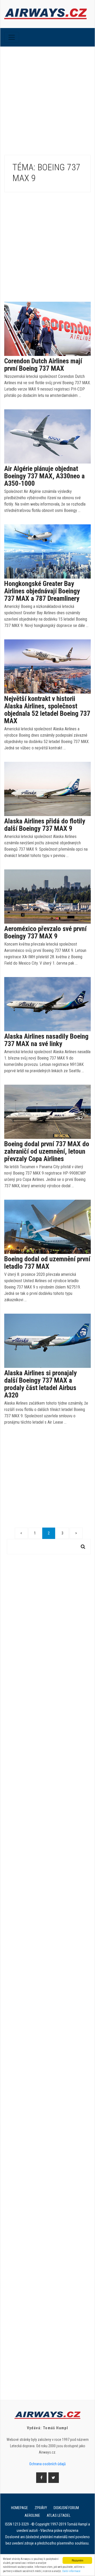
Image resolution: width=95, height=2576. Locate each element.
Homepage (20, 2508)
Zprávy (41, 2508)
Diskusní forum (66, 2508)
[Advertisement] (47, 97)
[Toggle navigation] (12, 37)
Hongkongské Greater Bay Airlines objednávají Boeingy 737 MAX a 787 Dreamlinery (42, 591)
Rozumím (77, 2560)
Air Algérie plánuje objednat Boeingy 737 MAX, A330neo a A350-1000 (44, 476)
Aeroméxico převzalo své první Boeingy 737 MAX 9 (45, 932)
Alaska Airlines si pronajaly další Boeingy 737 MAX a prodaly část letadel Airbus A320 (41, 1384)
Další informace (71, 2571)
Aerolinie (32, 2515)
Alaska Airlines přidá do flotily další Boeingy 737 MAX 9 (45, 825)
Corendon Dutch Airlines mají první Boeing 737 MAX (43, 365)
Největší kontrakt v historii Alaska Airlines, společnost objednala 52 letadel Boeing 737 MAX (47, 710)
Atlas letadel (59, 2515)
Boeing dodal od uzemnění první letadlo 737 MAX (47, 1263)
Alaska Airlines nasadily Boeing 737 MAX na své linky (46, 1040)
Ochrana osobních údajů (47, 2464)
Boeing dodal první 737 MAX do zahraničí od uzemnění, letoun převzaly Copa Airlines (47, 1151)
